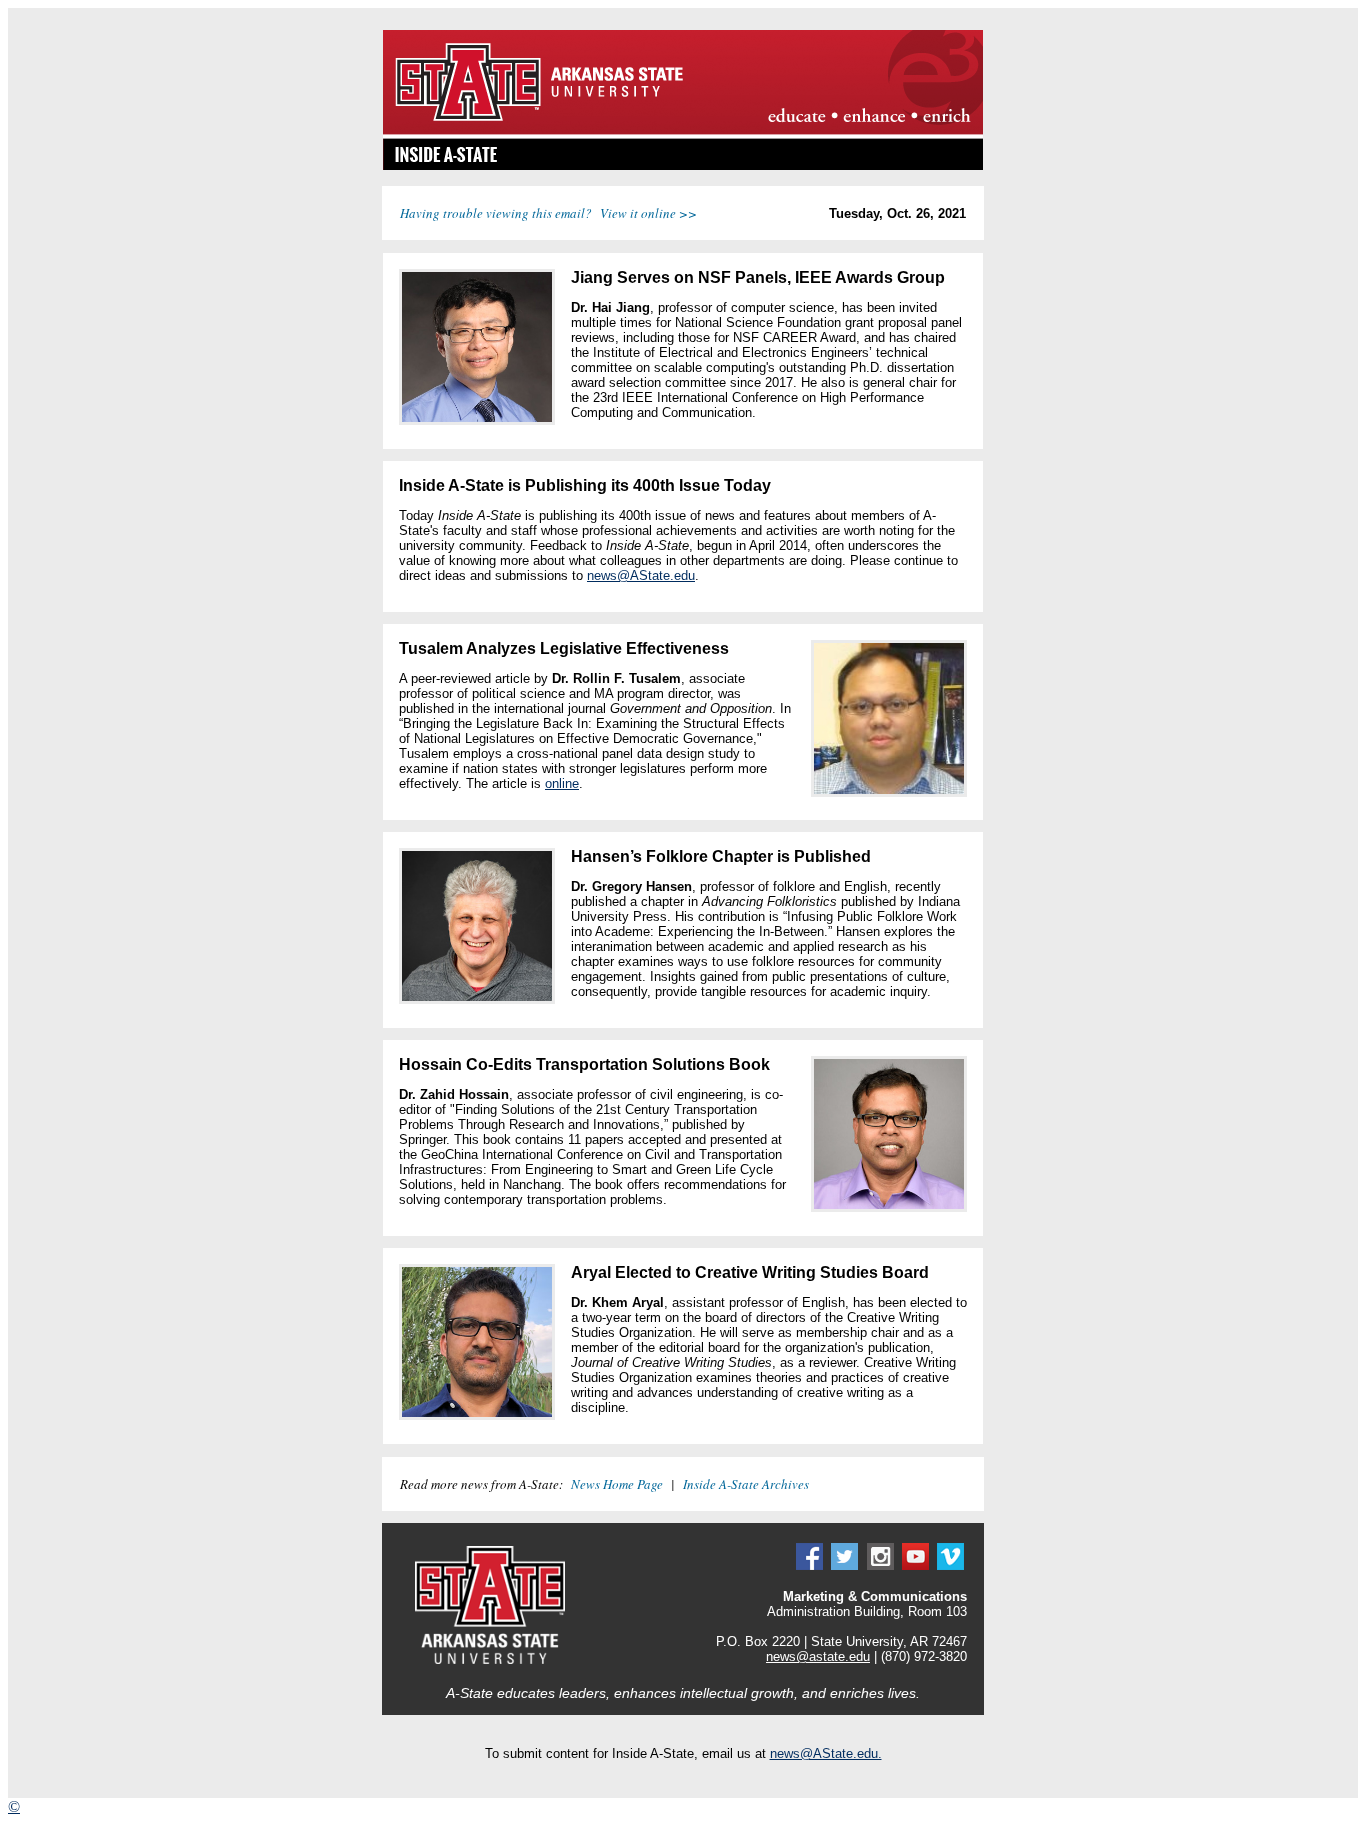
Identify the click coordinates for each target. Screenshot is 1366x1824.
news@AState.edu (641, 575)
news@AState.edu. (826, 1753)
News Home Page (617, 1484)
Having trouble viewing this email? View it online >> (548, 213)
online (562, 783)
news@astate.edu (818, 1656)
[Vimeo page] (950, 1565)
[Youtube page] (915, 1565)
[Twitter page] (844, 1565)
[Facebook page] (809, 1565)
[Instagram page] (880, 1565)
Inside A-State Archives (746, 1484)
